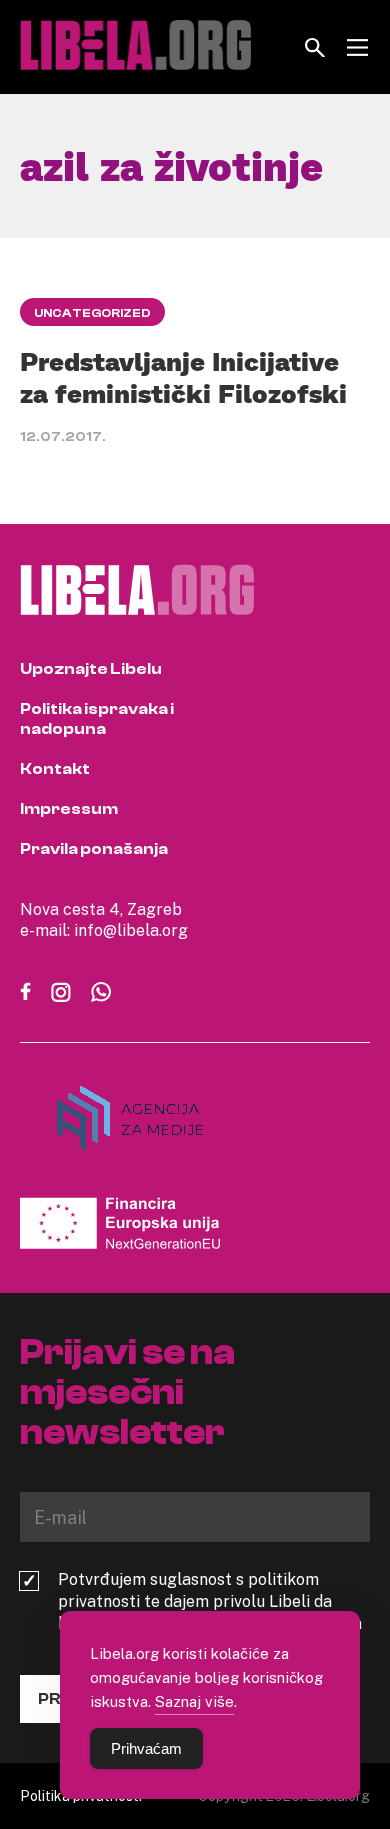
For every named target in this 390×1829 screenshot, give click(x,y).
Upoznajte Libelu (91, 669)
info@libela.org (131, 930)
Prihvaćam (146, 1748)
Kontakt (55, 769)
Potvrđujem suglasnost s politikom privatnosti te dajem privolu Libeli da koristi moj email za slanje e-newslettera (210, 1601)
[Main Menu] (357, 47)
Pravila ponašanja (94, 849)
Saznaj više (194, 1701)
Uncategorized (92, 313)
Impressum (69, 809)
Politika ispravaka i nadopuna (97, 719)
